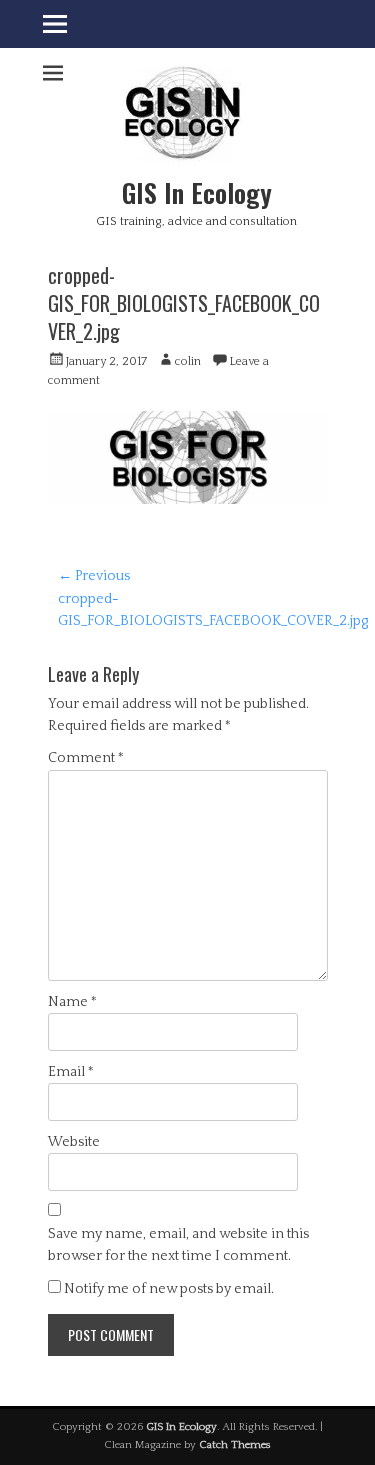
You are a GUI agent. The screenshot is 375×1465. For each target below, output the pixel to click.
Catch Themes (235, 1445)
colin (188, 361)
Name (72, 1002)
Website (74, 1142)
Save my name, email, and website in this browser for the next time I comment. (178, 1245)
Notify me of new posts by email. (169, 1289)
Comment (86, 758)
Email (71, 1072)
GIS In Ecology (197, 192)
